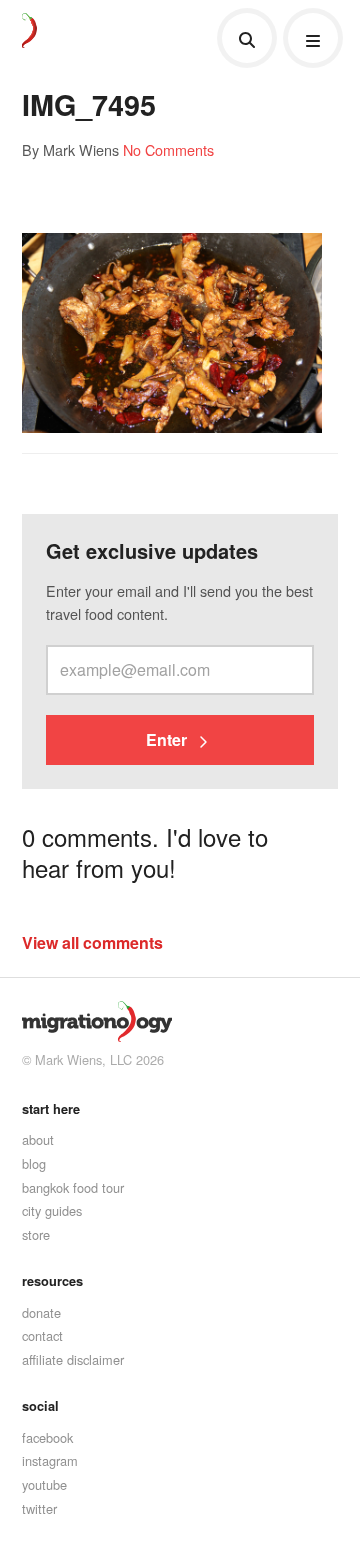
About (38, 1139)
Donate (41, 1312)
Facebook (47, 1437)
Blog (34, 1163)
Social (40, 1406)
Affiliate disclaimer (73, 1359)
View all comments (92, 942)
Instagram (50, 1460)
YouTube (44, 1484)
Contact (42, 1335)
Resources (52, 1281)
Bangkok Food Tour (73, 1187)
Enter (168, 739)
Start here (51, 1109)
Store (36, 1234)
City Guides (52, 1210)
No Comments (168, 149)
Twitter (39, 1508)
